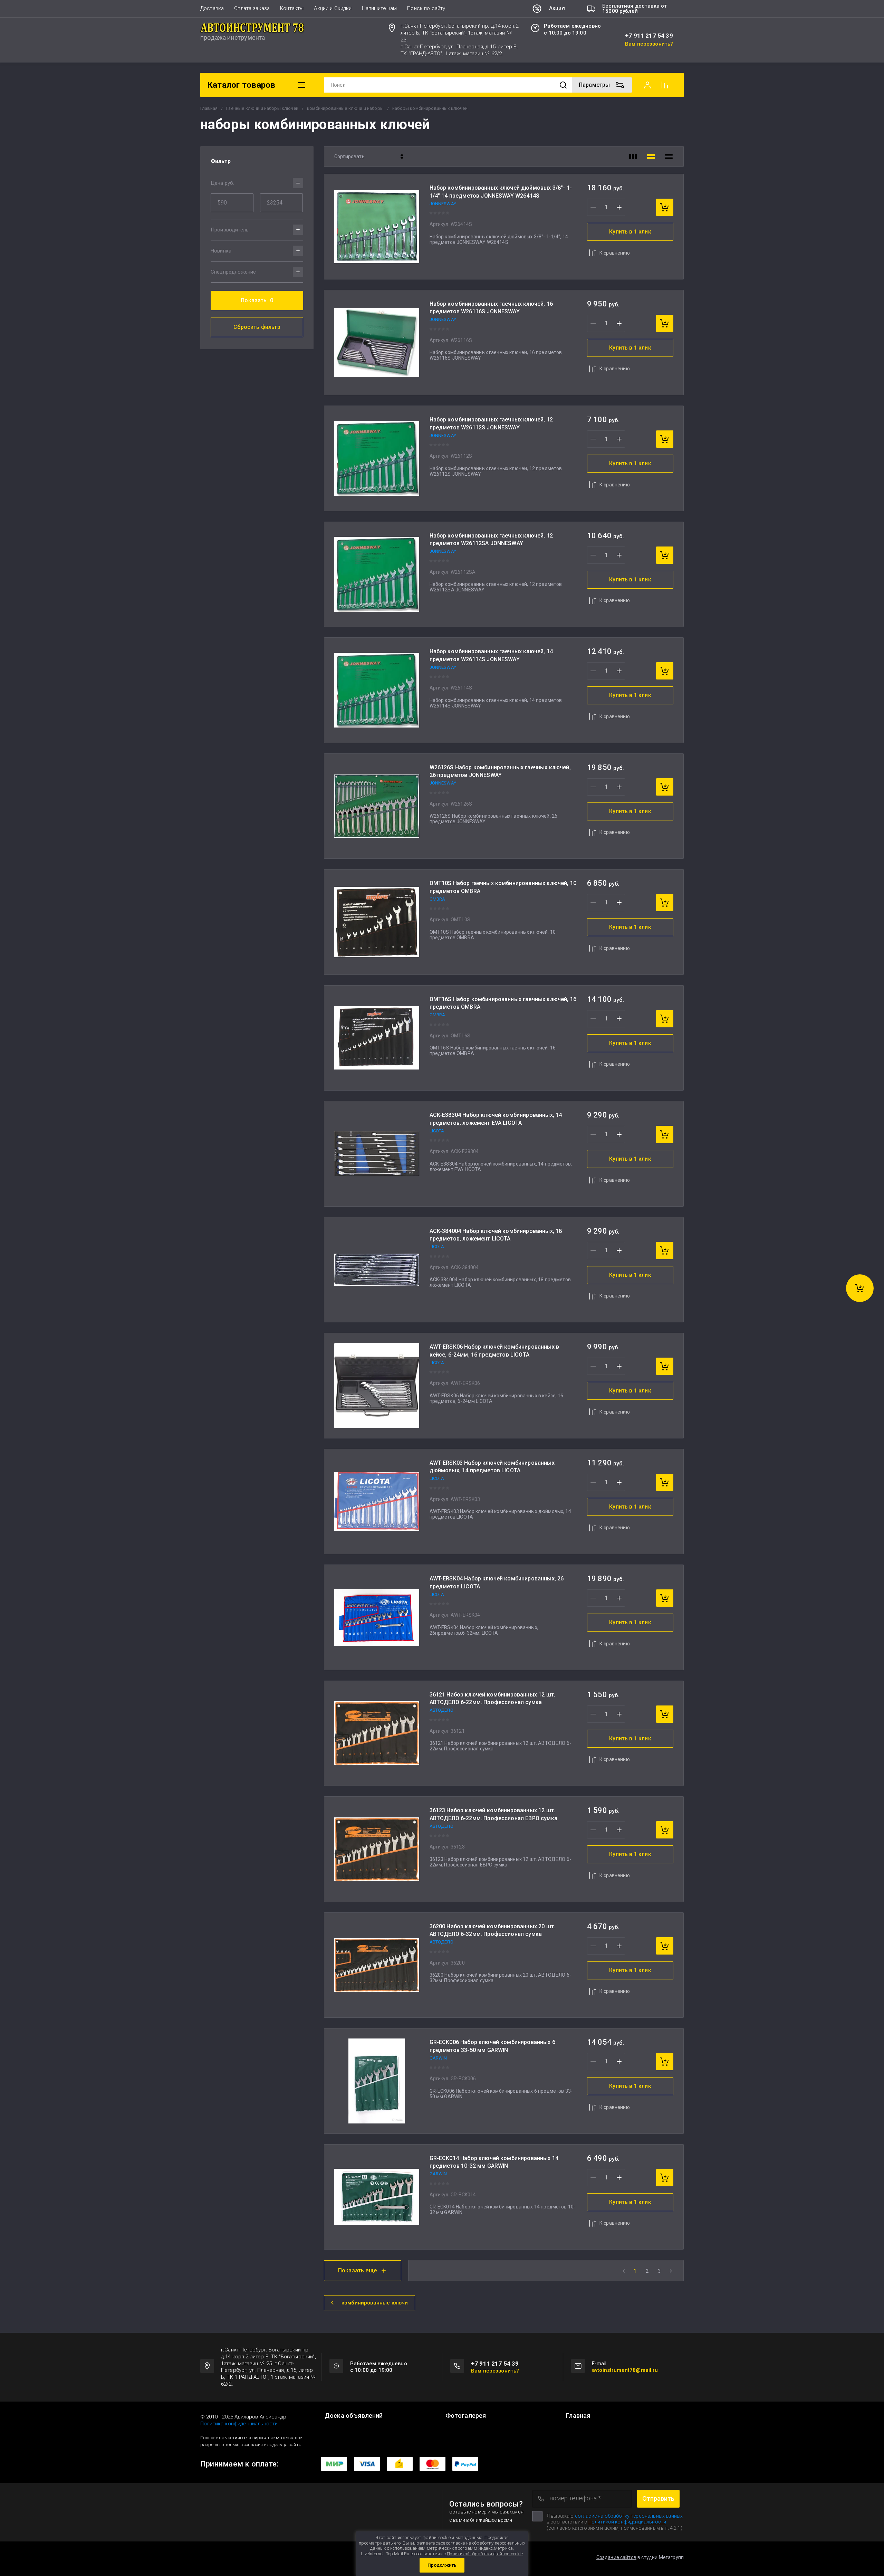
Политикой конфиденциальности (627, 2522)
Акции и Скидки (333, 8)
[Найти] (563, 85)
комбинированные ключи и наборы (345, 108)
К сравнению (615, 253)
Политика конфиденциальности (239, 2424)
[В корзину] (665, 207)
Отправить (658, 2498)
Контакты (292, 8)
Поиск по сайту (426, 8)
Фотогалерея (466, 2416)
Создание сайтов (616, 2557)
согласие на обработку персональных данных (629, 2516)
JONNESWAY (443, 204)
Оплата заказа (252, 8)
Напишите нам (379, 8)
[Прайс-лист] (669, 156)
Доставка (212, 8)
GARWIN (438, 2058)
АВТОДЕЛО (441, 1710)
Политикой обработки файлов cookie (485, 2554)
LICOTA (437, 1131)
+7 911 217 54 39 (649, 36)
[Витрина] (633, 156)
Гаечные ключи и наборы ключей (262, 108)
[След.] (671, 2271)
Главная (209, 108)
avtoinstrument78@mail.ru (625, 2370)
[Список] (651, 156)
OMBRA (438, 899)
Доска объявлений (354, 2416)
